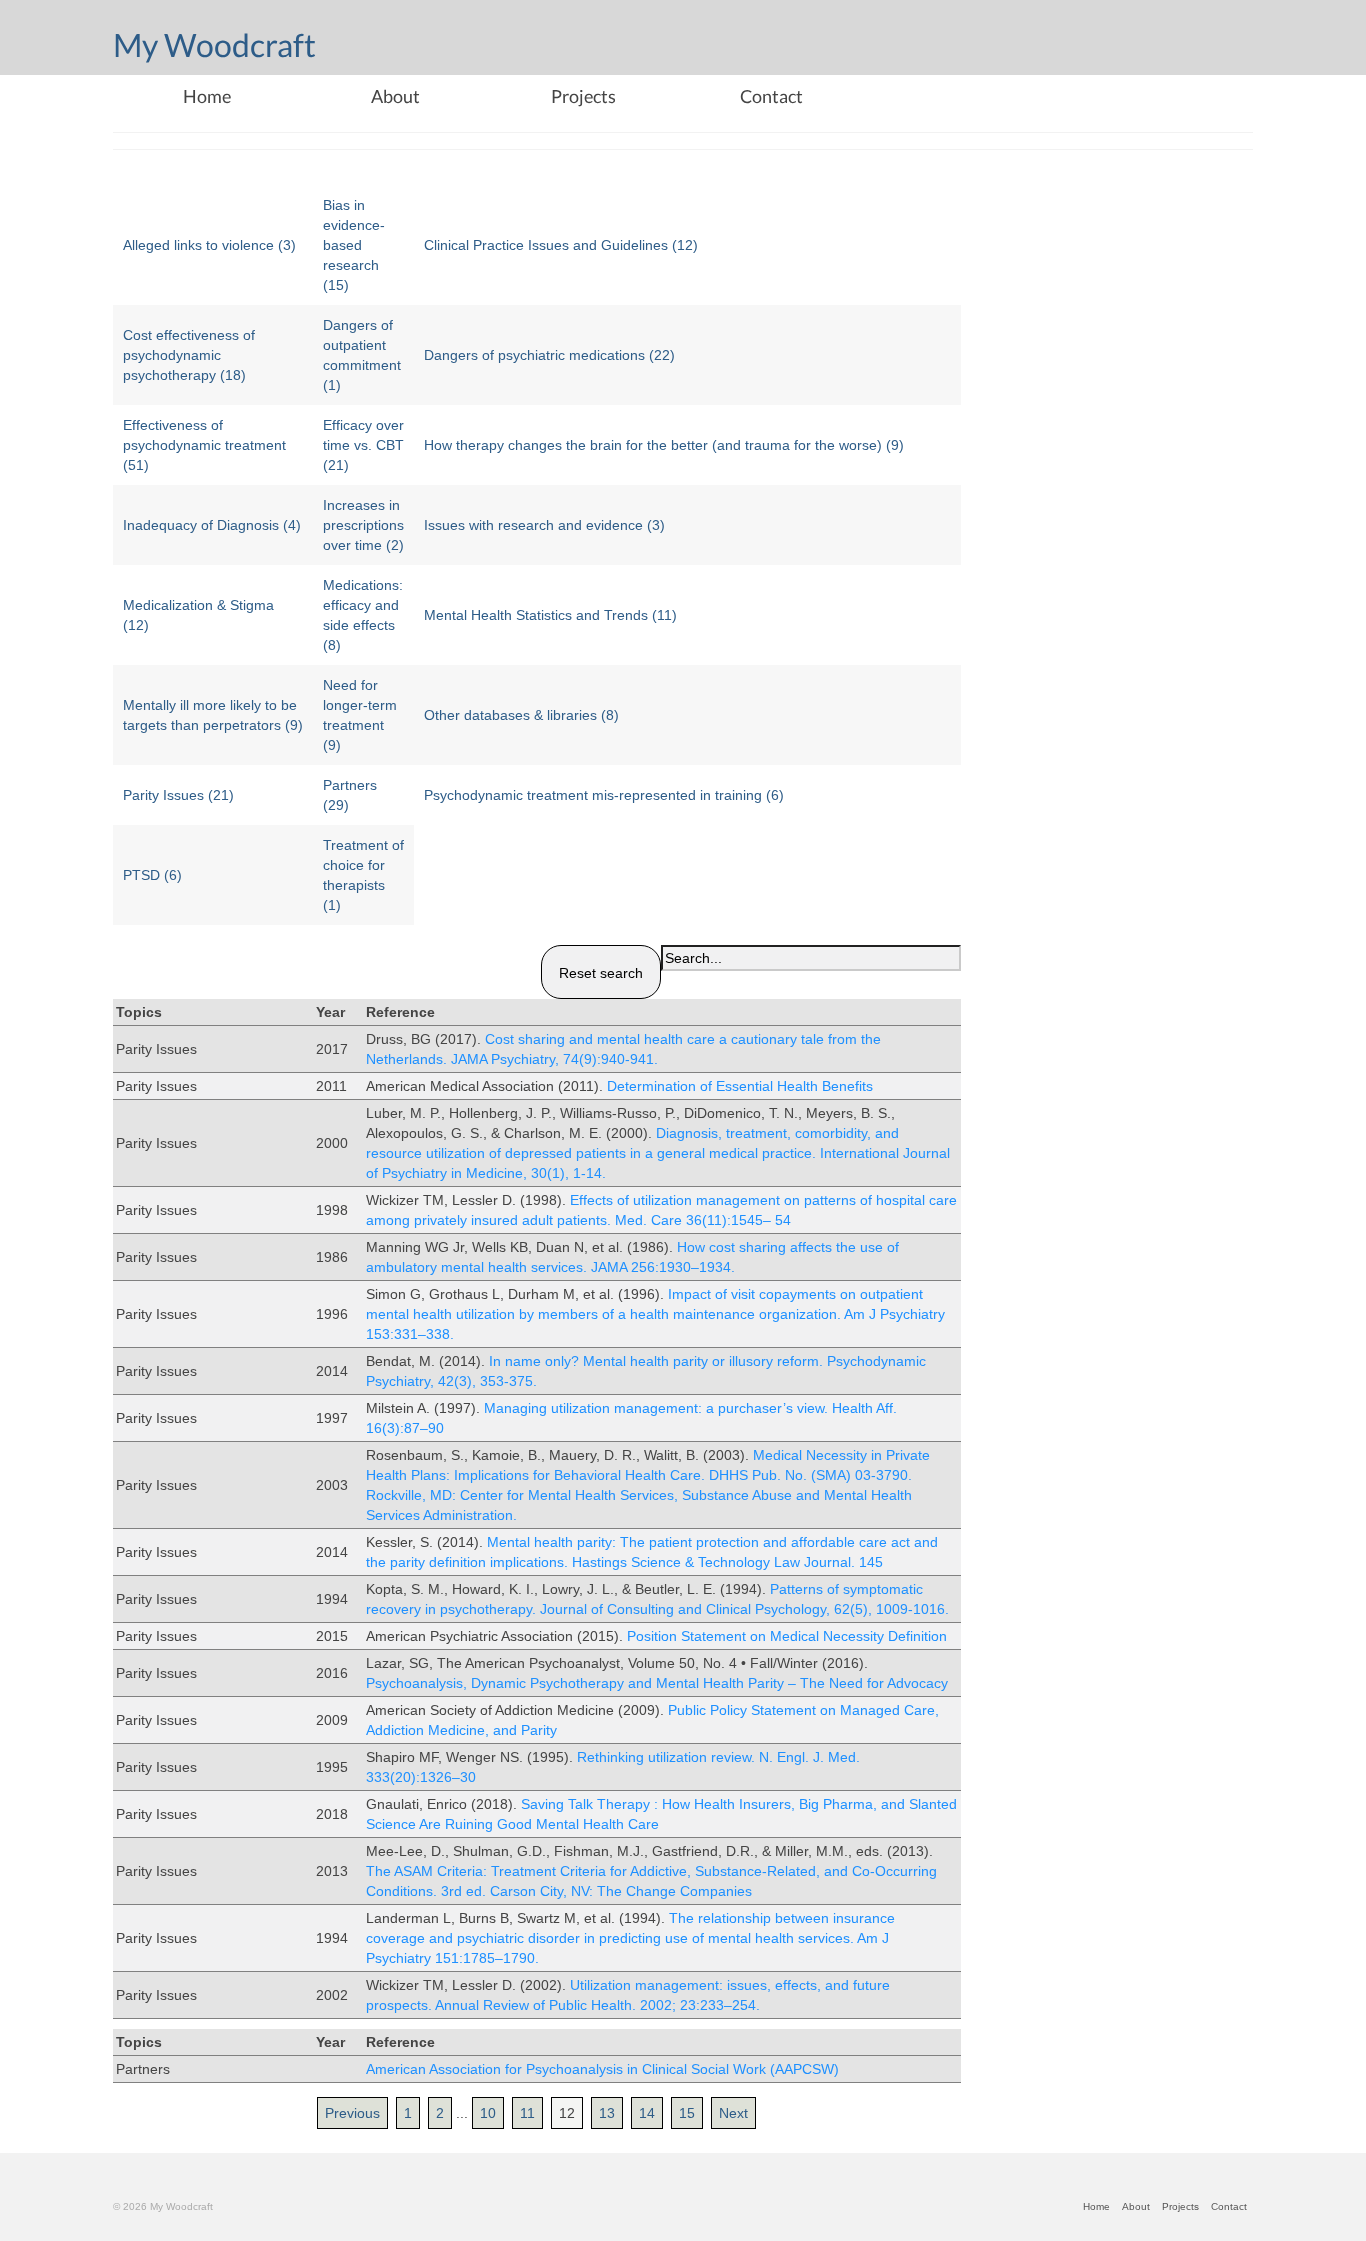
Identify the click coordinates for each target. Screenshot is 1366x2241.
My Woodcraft (214, 44)
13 (607, 2113)
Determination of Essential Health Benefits (740, 1086)
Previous (352, 2113)
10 (488, 2113)
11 (527, 2113)
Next (733, 2113)
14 (647, 2113)
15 (687, 2113)
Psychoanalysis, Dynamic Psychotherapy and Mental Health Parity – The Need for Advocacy (657, 1683)
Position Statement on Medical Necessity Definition (787, 1636)
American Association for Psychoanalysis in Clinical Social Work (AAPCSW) (602, 2069)
